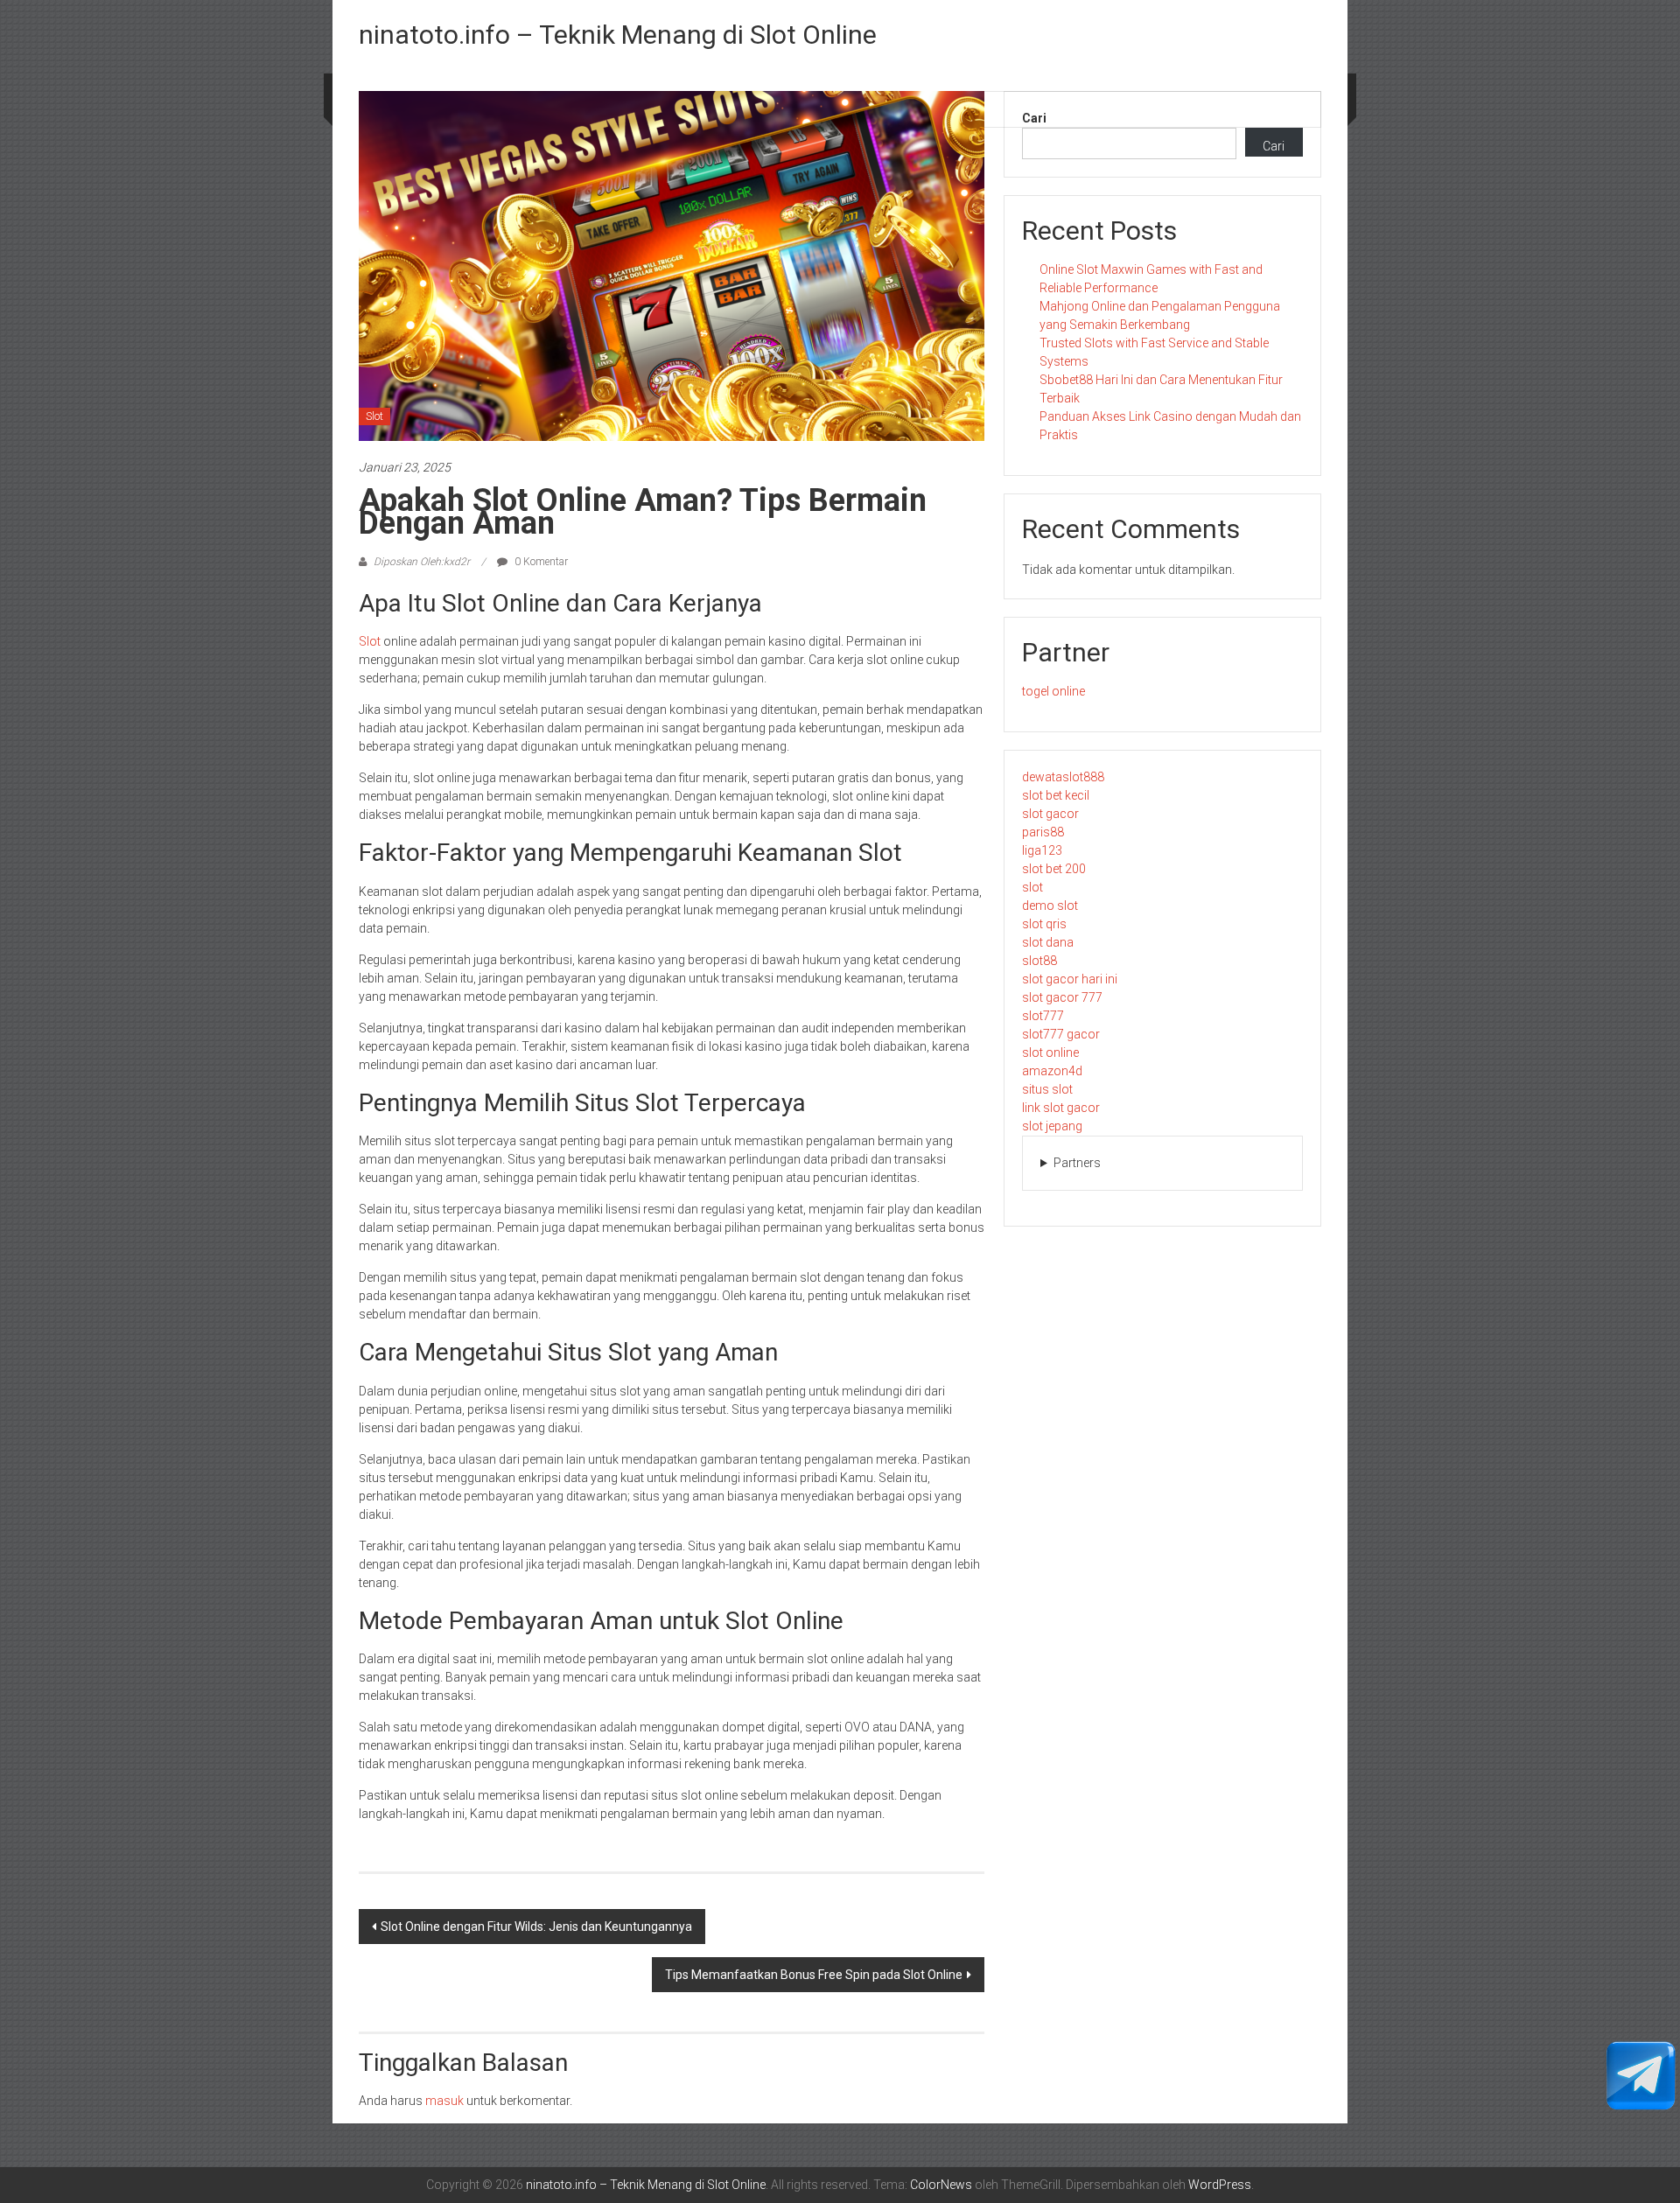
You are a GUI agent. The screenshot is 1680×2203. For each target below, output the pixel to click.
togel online (1053, 691)
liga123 (1042, 850)
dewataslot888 (1063, 777)
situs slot (1047, 1089)
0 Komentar (540, 562)
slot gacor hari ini (1070, 979)
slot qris (1044, 924)
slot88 (1039, 961)
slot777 (1043, 1016)
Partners (1077, 1163)
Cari (1034, 118)
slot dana (1048, 942)
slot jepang (1052, 1126)
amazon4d (1052, 1071)
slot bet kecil (1056, 795)
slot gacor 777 (1062, 997)
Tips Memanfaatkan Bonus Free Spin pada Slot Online (814, 1975)
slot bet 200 (1054, 869)
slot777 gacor (1061, 1034)
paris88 (1043, 832)
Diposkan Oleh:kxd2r (422, 562)
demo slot (1050, 906)
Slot (374, 416)
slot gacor (1050, 814)
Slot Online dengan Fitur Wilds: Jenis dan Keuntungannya (536, 1927)
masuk (444, 2101)
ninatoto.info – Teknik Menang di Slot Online (618, 35)
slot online (1050, 1053)
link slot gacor (1061, 1108)
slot (1032, 887)
